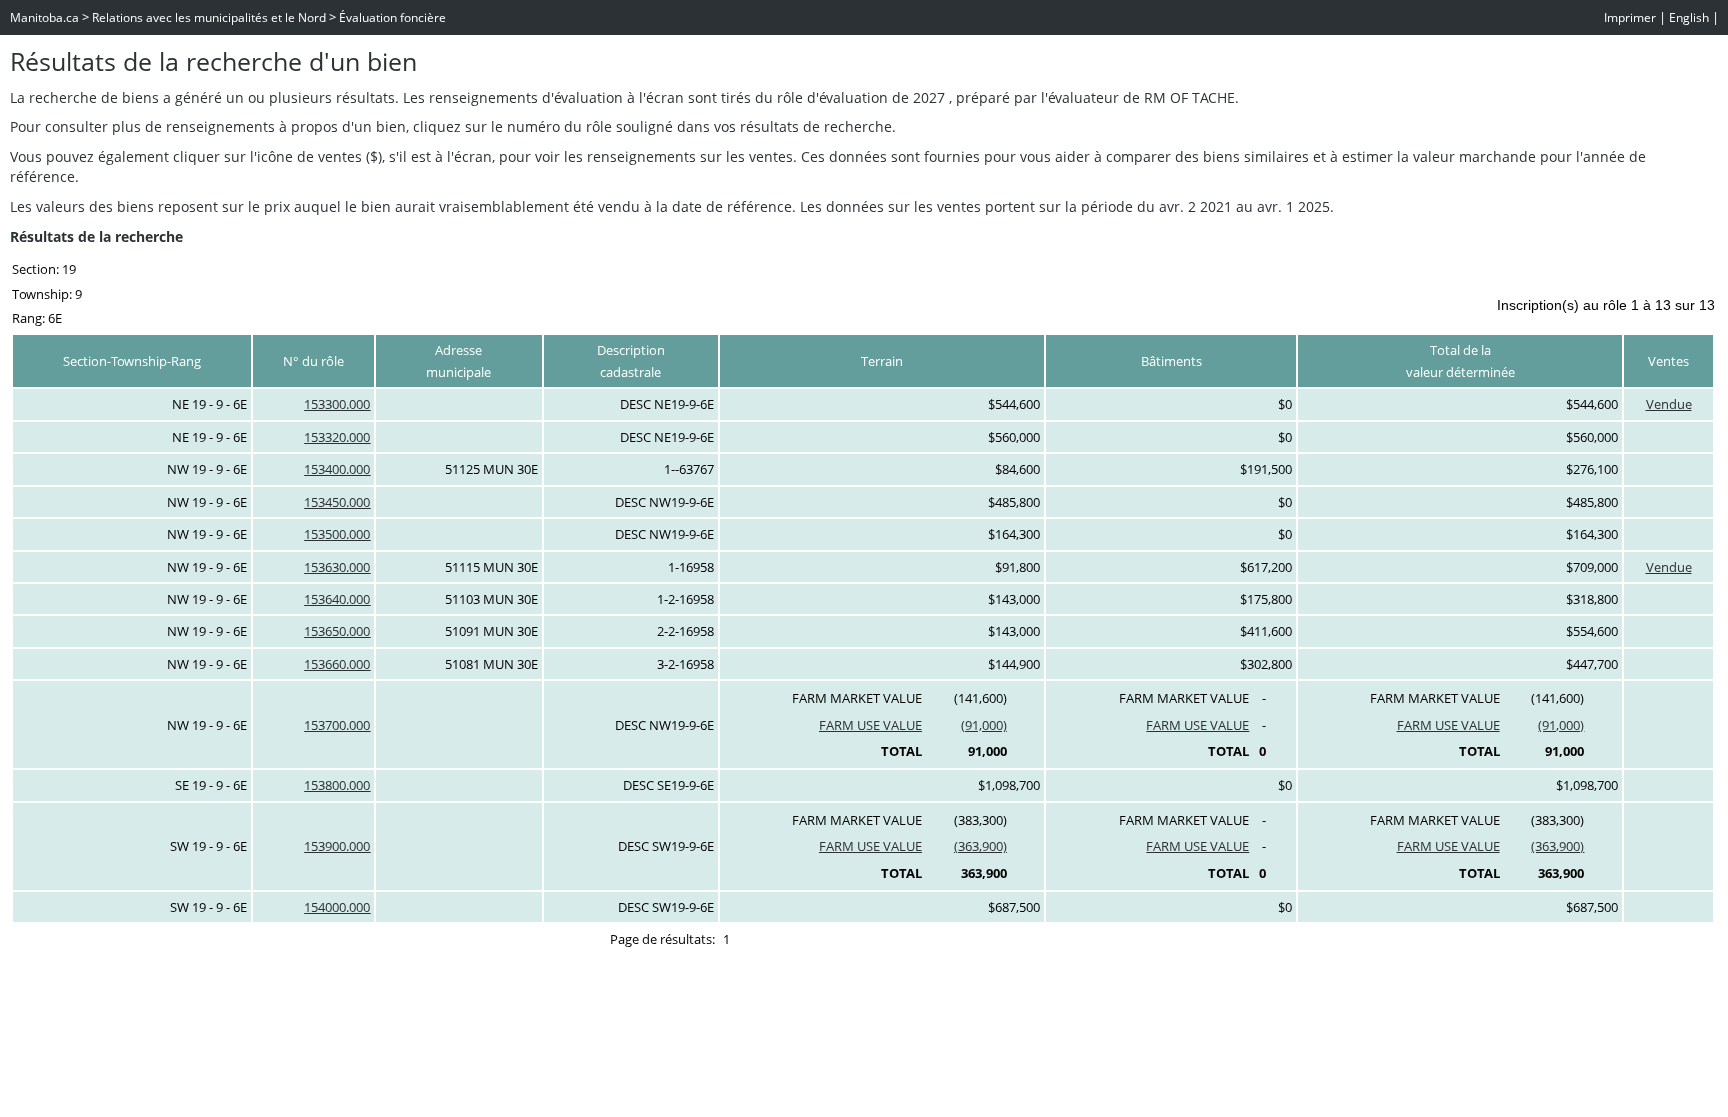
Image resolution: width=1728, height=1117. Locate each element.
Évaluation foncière (392, 17)
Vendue (1669, 404)
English (1689, 17)
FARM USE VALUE (870, 725)
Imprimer (1630, 17)
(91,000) (984, 725)
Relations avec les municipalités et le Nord (209, 17)
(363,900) (980, 846)
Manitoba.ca (44, 17)
